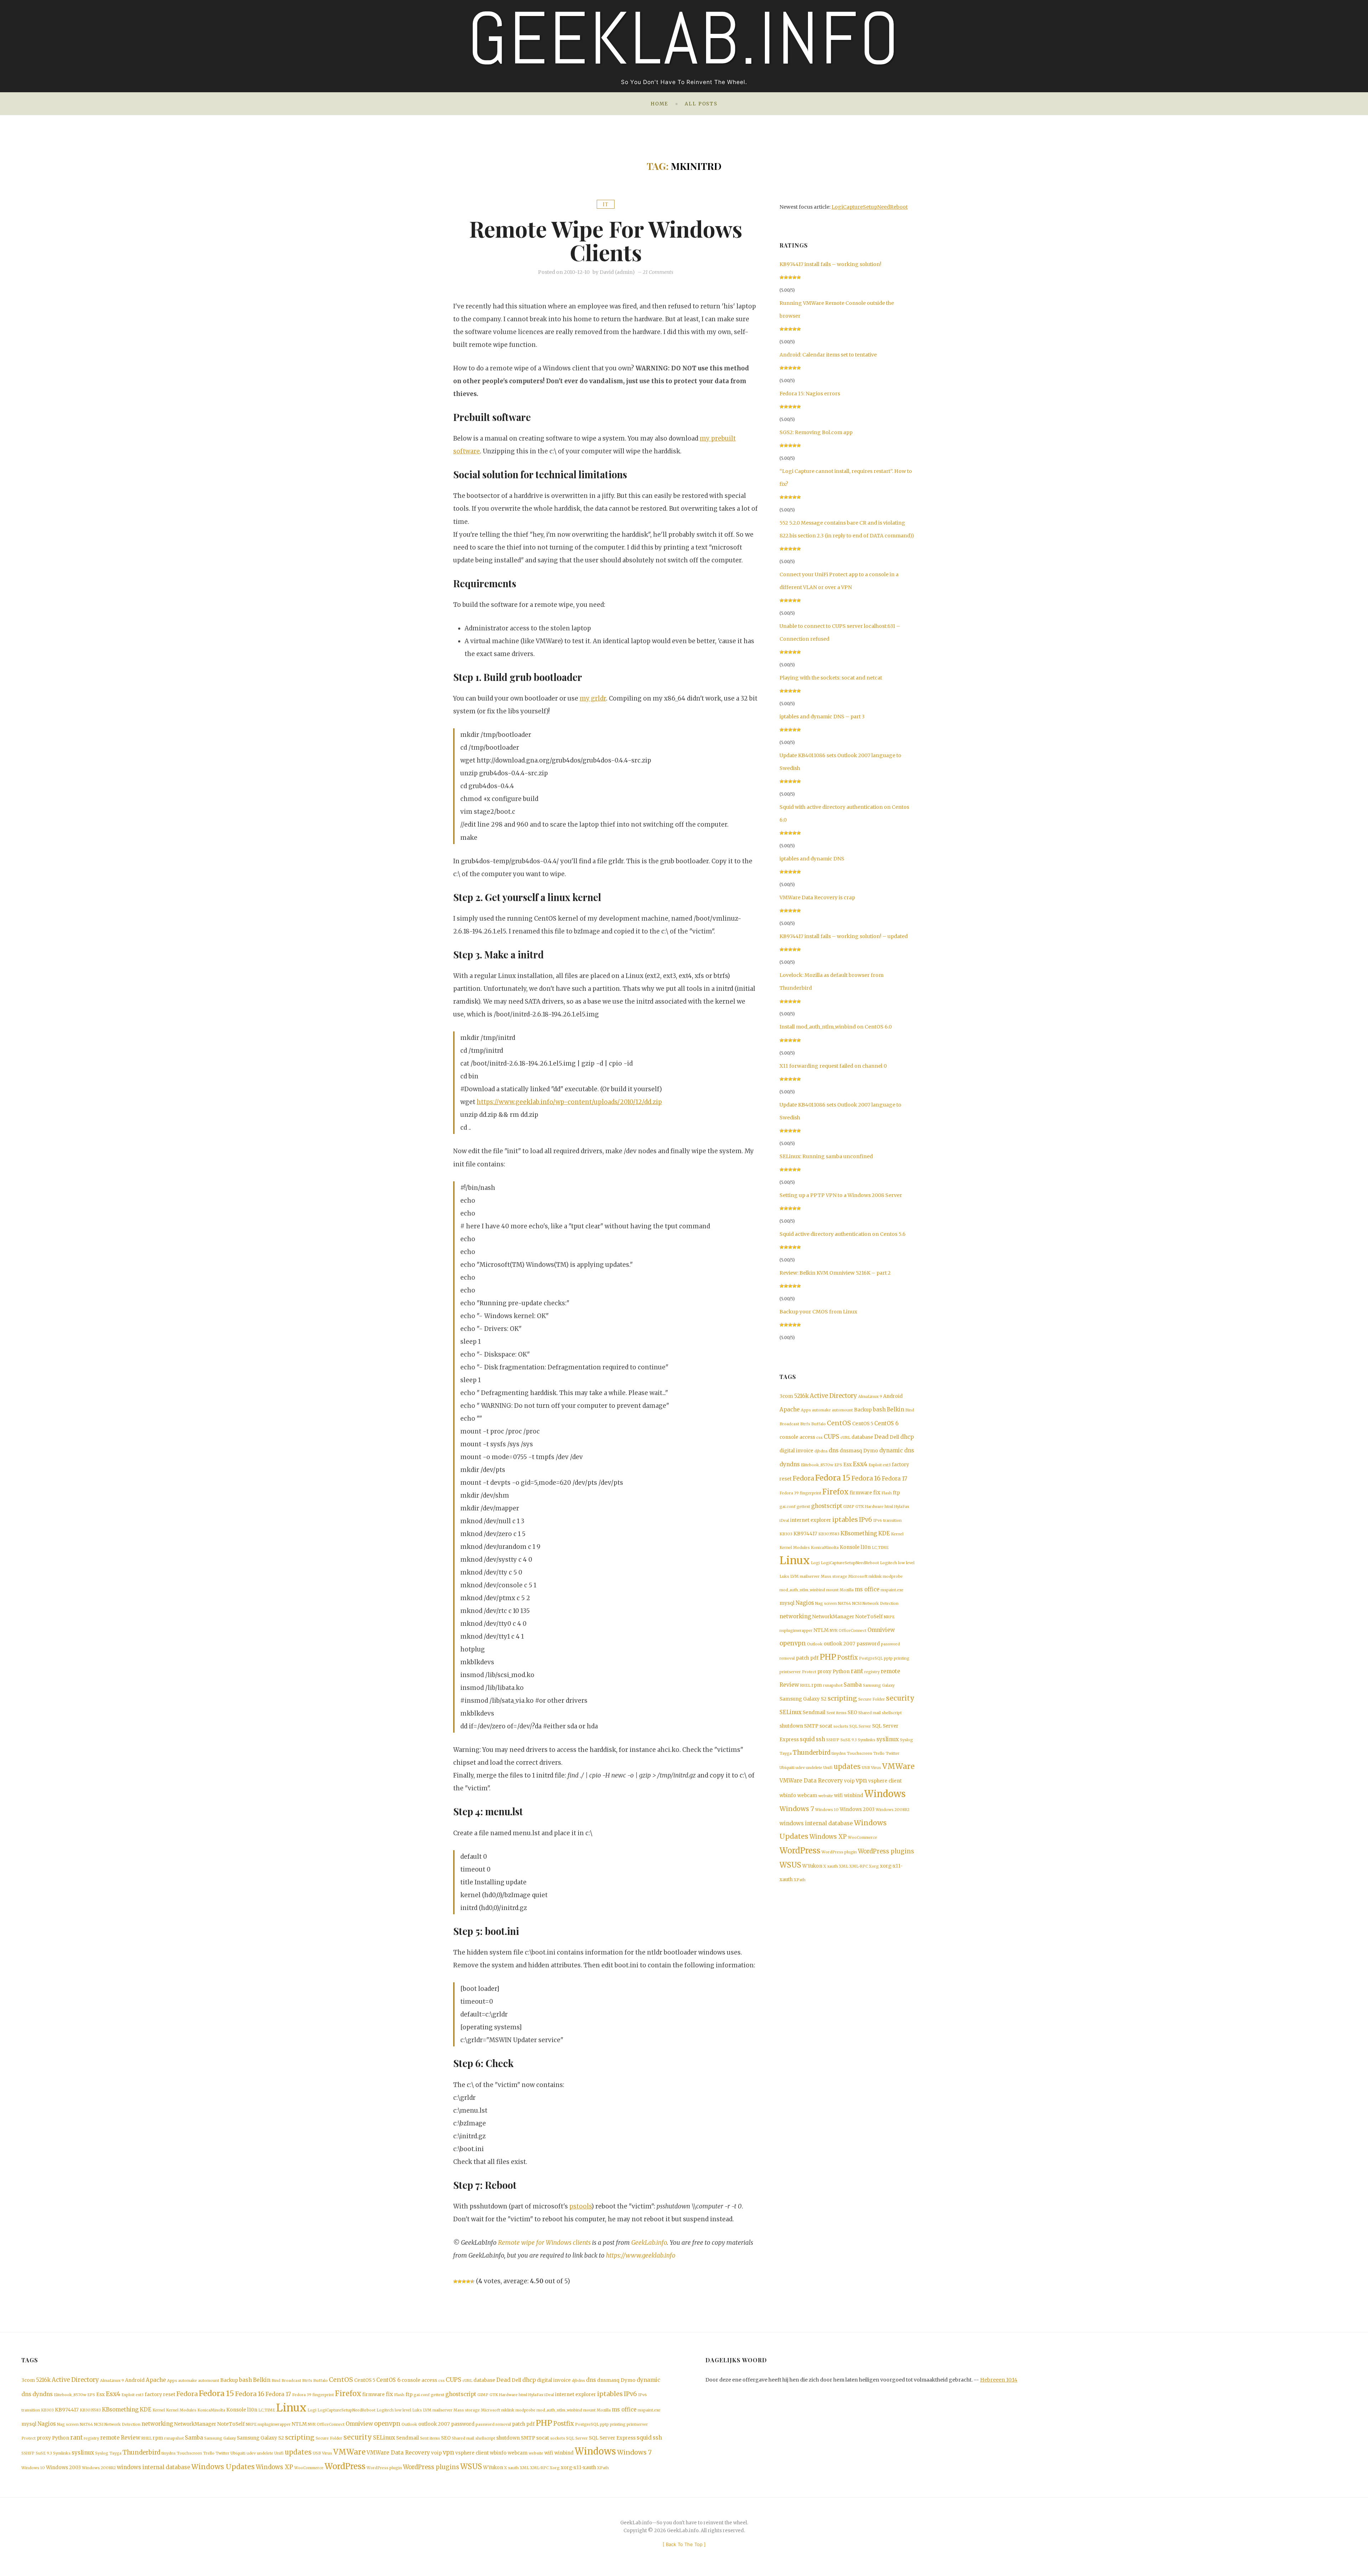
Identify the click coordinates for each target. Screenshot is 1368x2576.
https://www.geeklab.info (641, 2255)
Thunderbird (812, 1753)
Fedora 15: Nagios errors (810, 394)
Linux (795, 1560)
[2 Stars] (460, 2281)
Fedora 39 (789, 1493)
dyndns (790, 1464)
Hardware (874, 1507)
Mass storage (834, 1576)
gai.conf (787, 1507)
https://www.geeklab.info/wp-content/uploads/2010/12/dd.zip (569, 1102)
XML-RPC (859, 1866)
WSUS (790, 1865)
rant (857, 1671)
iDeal (784, 1521)
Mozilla (847, 1590)
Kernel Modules (795, 1548)
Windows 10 (827, 1810)
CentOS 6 (886, 1423)
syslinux (888, 1739)
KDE (884, 1533)
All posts (701, 104)
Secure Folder (872, 1699)
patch (802, 1658)
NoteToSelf (869, 1617)
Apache (790, 1409)
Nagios (805, 1603)
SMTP (811, 1726)
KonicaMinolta (825, 1548)
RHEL (805, 1685)
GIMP (849, 1507)
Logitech (888, 1563)
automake (821, 1410)
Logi (815, 1563)
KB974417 (805, 1534)
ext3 (887, 1465)
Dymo (871, 1451)
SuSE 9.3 (849, 1740)
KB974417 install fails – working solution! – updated (844, 936)
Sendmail (814, 1713)
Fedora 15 (833, 1478)
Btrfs (805, 1424)
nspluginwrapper (796, 1631)
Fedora (803, 1478)
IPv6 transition (887, 1521)
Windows (885, 1794)
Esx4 (860, 1464)
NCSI (857, 1604)
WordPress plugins (886, 1851)
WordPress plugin (839, 1852)
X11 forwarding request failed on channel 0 (833, 1066)
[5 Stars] (472, 2281)
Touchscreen (859, 1753)
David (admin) (617, 272)
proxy (824, 1672)
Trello (879, 1753)
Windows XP (828, 1837)
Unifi (828, 1768)
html (889, 1507)
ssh (820, 1739)
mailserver (810, 1576)
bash (879, 1409)
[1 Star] (455, 2281)
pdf (814, 1658)
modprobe (893, 1576)
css (819, 1438)
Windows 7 (797, 1809)
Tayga (786, 1753)
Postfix (848, 1658)
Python (841, 1672)
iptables (845, 1520)
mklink (875, 1576)
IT (606, 204)
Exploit (875, 1465)
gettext (803, 1507)
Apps (806, 1410)
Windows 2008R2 (893, 1810)
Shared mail (869, 1713)
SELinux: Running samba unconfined (826, 1156)
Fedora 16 (866, 1478)
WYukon (812, 1866)
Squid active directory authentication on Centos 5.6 (843, 1234)
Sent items (836, 1713)
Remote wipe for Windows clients (606, 240)
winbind (854, 1796)
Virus (876, 1768)
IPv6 (866, 1520)
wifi (838, 1796)
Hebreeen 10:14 (999, 2380)
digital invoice (796, 1451)
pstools (580, 2206)
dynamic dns (897, 1450)
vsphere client (885, 1781)
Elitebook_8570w (817, 1465)
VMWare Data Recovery (811, 1781)
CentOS (839, 1423)
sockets (841, 1726)
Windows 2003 (857, 1809)
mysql (787, 1603)
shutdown (791, 1726)
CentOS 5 (863, 1424)
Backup (863, 1410)
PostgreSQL (871, 1658)
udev (800, 1768)
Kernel (897, 1534)
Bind (910, 1410)
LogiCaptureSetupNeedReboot (870, 207)
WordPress (800, 1851)
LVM (794, 1576)
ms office (867, 1589)
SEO (852, 1713)
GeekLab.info (649, 2243)
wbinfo (788, 1796)
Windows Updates (223, 2467)
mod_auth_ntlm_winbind (802, 1590)
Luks (784, 1576)
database (862, 1437)
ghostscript (827, 1506)
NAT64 (844, 1604)
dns (834, 1450)
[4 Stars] (468, 2281)
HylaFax (902, 1507)
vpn (861, 1781)
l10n (866, 1547)
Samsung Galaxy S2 (803, 1699)
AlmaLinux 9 (870, 1397)
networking (795, 1616)
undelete (814, 1768)
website (826, 1796)
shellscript (892, 1713)
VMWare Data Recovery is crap (817, 897)
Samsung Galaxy (879, 1685)
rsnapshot (833, 1685)
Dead (881, 1437)
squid (807, 1739)
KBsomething (859, 1533)
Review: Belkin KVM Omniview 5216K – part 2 (835, 1273)
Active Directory (833, 1396)
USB (866, 1768)
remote (890, 1671)
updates (847, 1767)
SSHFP (833, 1740)
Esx (848, 1465)
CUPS (831, 1437)
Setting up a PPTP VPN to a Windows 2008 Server (841, 1195)
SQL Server (860, 1726)
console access (797, 1437)
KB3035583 (829, 1534)
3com (786, 1396)
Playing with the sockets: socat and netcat (831, 678)
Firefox (835, 1492)
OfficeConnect (853, 1631)
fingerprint (810, 1493)
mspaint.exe (892, 1590)
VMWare (898, 1766)
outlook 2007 (840, 1644)
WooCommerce (862, 1838)
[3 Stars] (464, 2281)
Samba (853, 1685)
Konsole (850, 1547)
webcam (807, 1796)
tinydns (839, 1753)
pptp (888, 1658)
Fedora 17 (895, 1479)
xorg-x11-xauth (578, 2468)
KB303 (786, 1534)
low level (906, 1563)
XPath (800, 1880)
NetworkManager (833, 1617)
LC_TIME (880, 1548)
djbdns (821, 1451)
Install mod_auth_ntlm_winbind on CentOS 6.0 (836, 1027)
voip (849, 1781)
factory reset (160, 2395)
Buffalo (818, 1424)
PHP (828, 1657)
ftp (896, 1493)
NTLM (821, 1630)
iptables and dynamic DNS (812, 859)
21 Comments (658, 272)
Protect (809, 1672)
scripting (842, 1698)
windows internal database (816, 1823)
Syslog (906, 1740)
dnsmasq (851, 1451)
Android (893, 1396)
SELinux (791, 1712)
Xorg (874, 1866)
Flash (887, 1493)
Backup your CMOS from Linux (818, 1312)
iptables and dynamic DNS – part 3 (822, 717)
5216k (801, 1396)
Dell (894, 1437)
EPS (838, 1465)
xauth (833, 1866)
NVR (834, 1631)
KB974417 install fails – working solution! (830, 264)
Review (789, 1685)
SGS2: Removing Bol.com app (816, 432)
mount (832, 1590)
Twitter (893, 1753)
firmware (861, 1493)
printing (902, 1658)
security (900, 1698)
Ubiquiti (787, 1768)
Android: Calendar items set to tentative (828, 355)
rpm (817, 1685)
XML (844, 1866)
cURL (845, 1438)
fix (877, 1492)
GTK (860, 1507)
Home (659, 104)
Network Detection (880, 1604)
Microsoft (858, 1576)
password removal (493, 2424)
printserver (790, 1672)
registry (872, 1672)
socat (826, 1726)
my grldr (593, 698)
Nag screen (826, 1604)
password (868, 1644)
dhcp (907, 1437)
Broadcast (789, 1424)
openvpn (793, 1643)
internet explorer (811, 1520)
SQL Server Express (612, 2438)
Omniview (881, 1630)
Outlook (815, 1644)
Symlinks (867, 1740)
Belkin (895, 1409)
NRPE (889, 1617)
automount (842, 1410)
